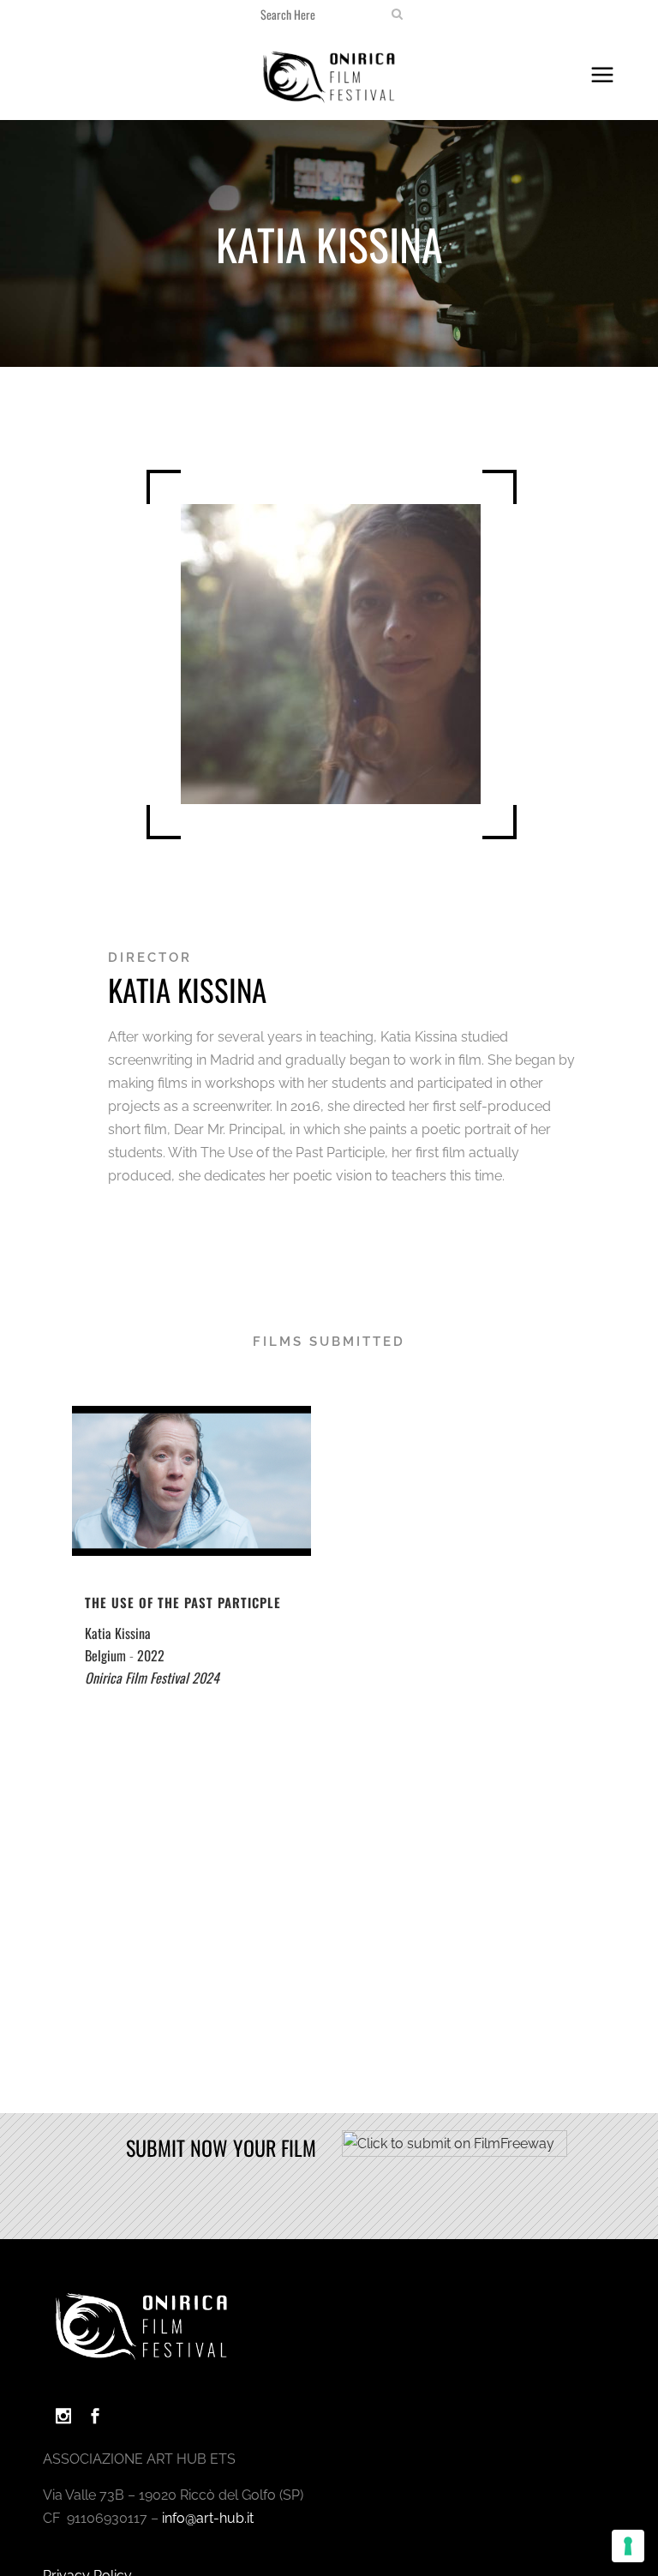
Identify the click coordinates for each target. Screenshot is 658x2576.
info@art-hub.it (208, 2518)
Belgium (105, 1655)
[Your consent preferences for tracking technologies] (628, 2546)
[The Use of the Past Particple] (191, 1481)
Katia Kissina (118, 1633)
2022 (151, 1655)
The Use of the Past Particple (183, 1602)
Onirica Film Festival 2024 (152, 1678)
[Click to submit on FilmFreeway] (455, 2152)
